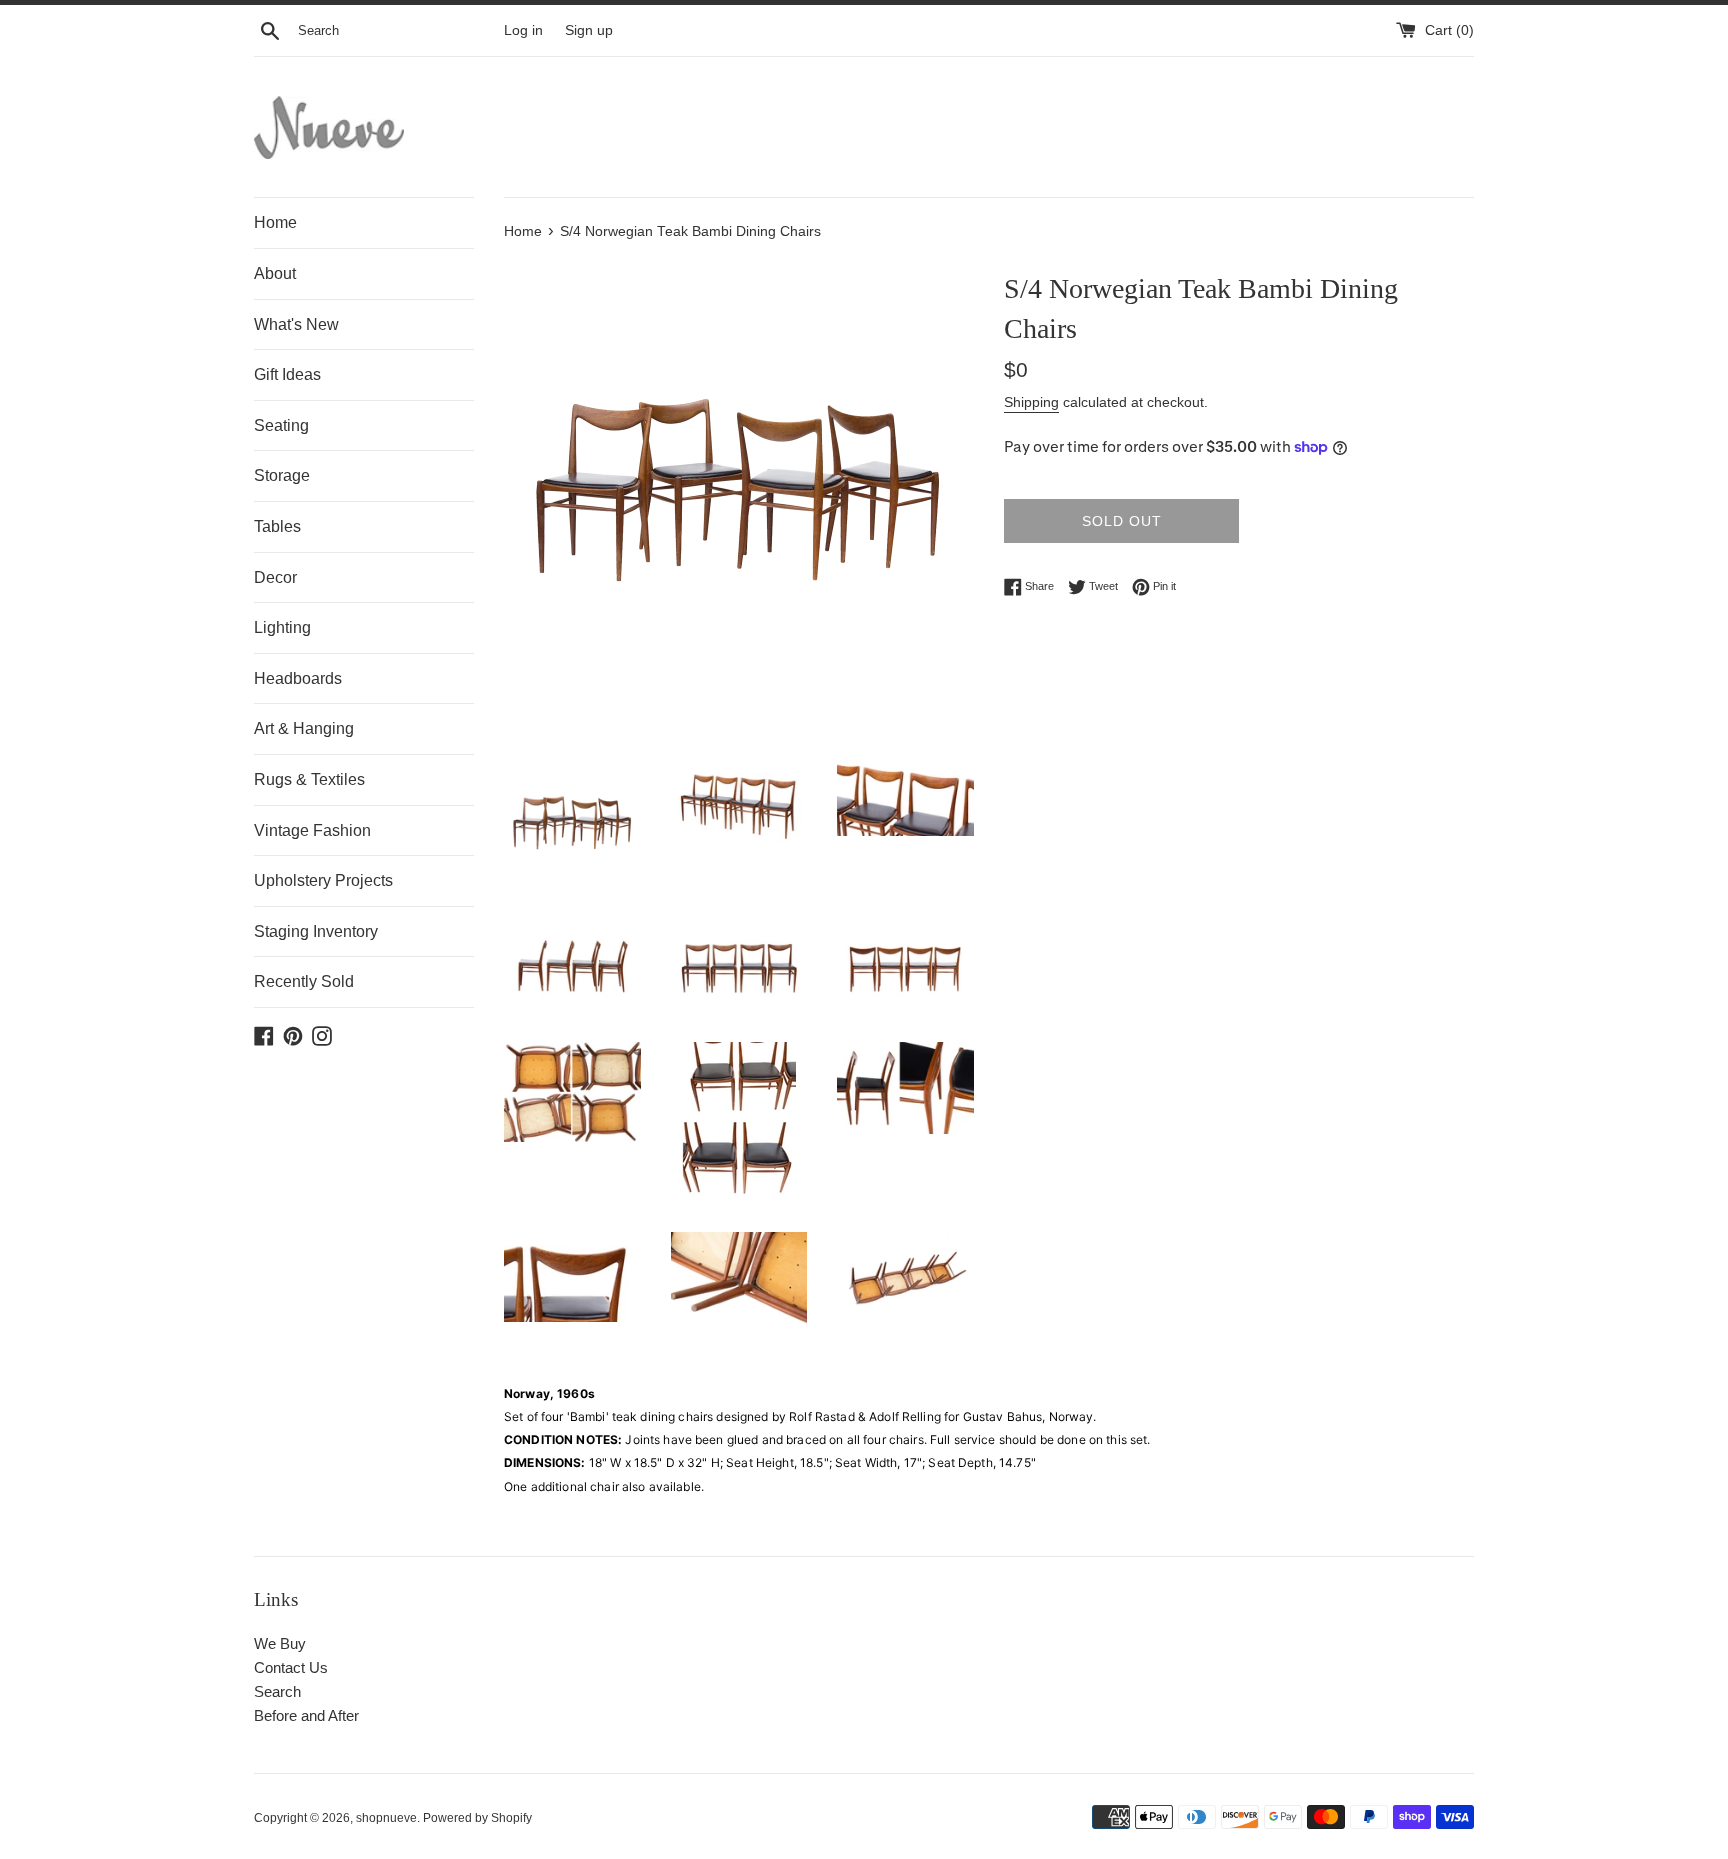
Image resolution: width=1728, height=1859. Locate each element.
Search (277, 1691)
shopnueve (386, 1818)
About (275, 273)
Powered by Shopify (477, 1818)
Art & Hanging (304, 728)
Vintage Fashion (312, 830)
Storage (282, 475)
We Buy (280, 1643)
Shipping (1031, 402)
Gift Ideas (287, 374)
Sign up (589, 30)
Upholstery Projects (323, 880)
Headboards (298, 678)
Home (275, 222)
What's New (296, 324)
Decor (275, 577)
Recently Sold (304, 981)
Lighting (282, 627)
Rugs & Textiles (309, 779)
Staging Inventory (316, 931)
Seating (281, 425)
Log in (523, 30)
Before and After (306, 1715)
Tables (277, 526)
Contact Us (291, 1667)
